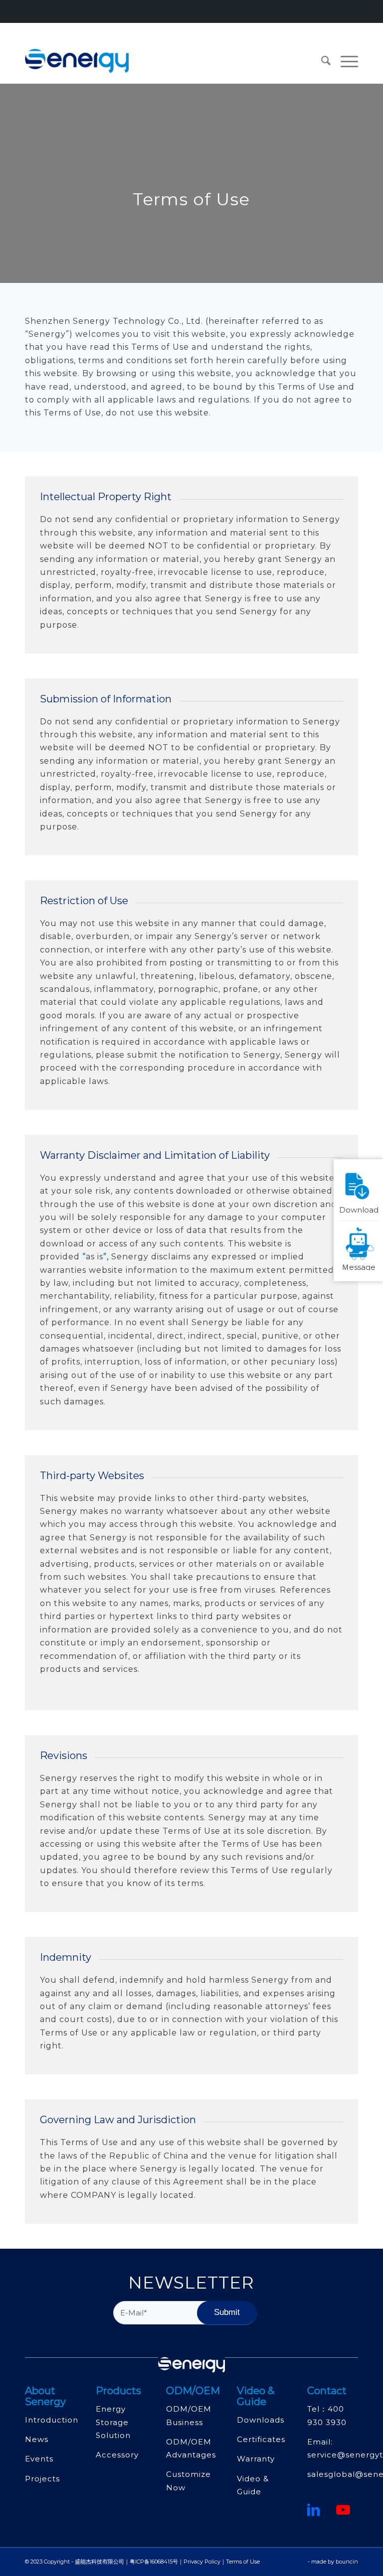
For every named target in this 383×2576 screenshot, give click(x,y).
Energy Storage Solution (113, 2422)
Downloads (261, 2420)
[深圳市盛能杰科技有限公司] (77, 61)
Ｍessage (359, 1266)
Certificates (261, 2439)
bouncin (347, 2562)
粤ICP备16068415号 (154, 2562)
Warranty (256, 2459)
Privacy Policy (202, 2562)
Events (39, 2459)
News (37, 2439)
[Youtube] (343, 2510)
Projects (42, 2479)
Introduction (52, 2420)
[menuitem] (321, 61)
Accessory (117, 2455)
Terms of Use (243, 2562)
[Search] (321, 61)
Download (359, 1209)
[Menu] (344, 61)
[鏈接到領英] (314, 2510)
